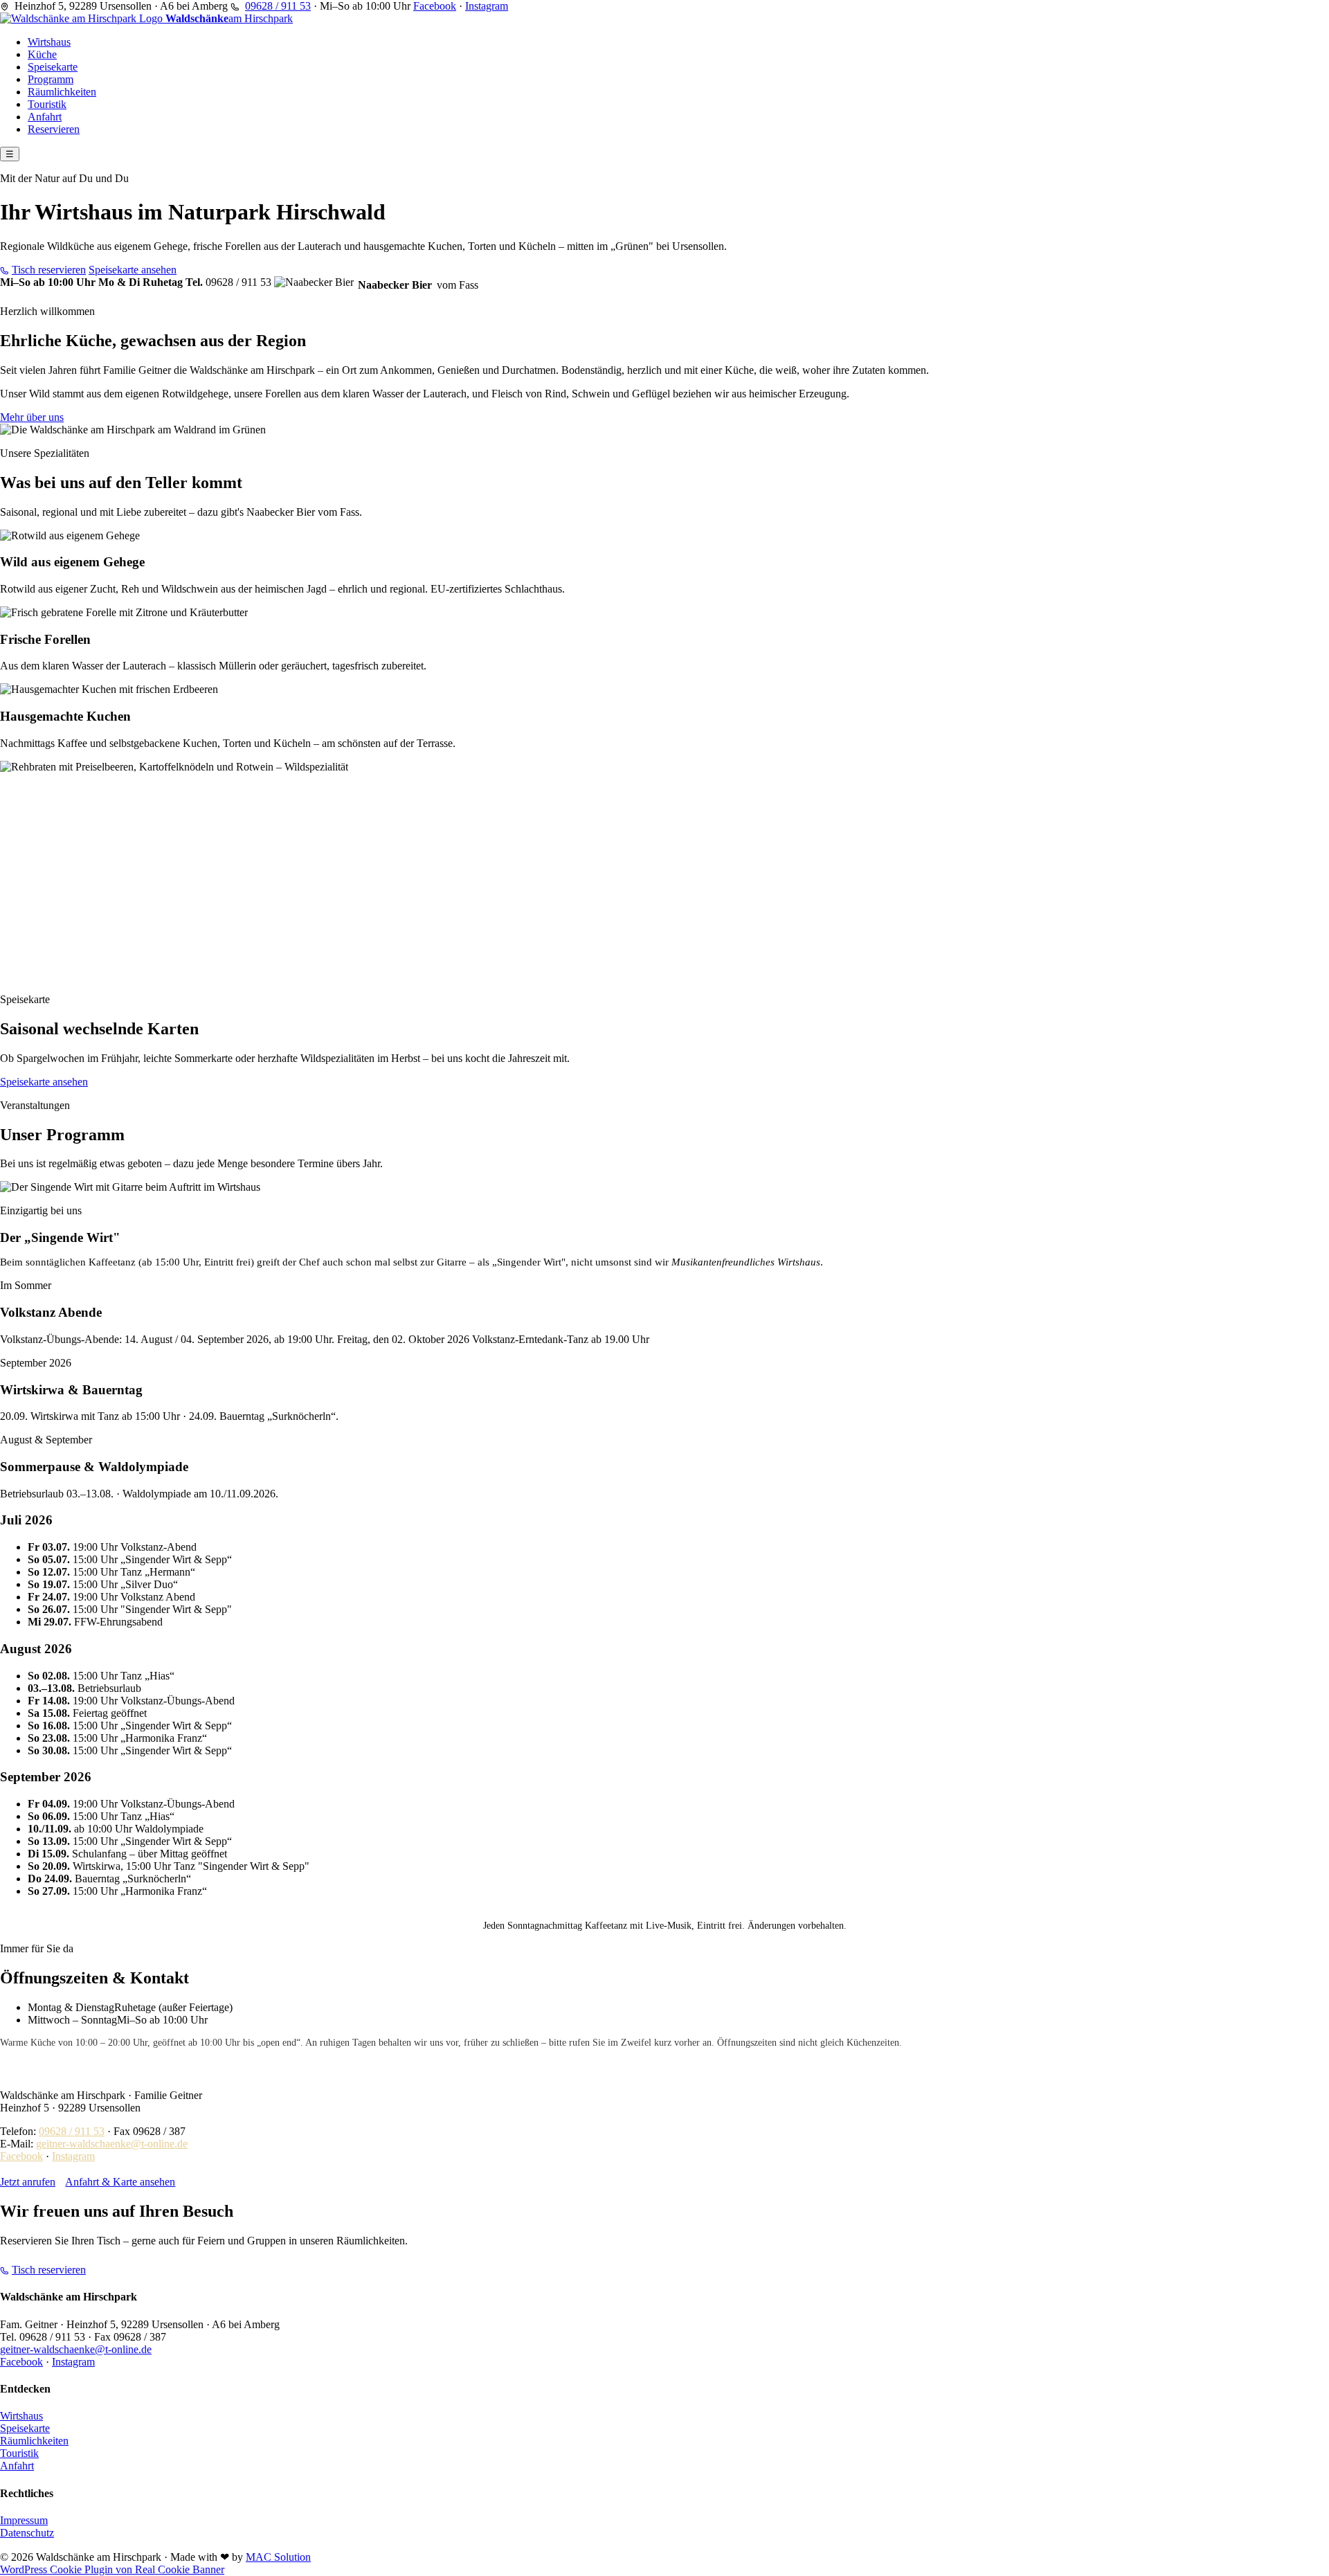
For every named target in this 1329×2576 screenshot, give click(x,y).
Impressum (24, 2520)
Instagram (487, 6)
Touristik (47, 104)
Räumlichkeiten (62, 92)
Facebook (435, 6)
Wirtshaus (49, 42)
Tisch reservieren (49, 270)
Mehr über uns (32, 417)
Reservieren (54, 129)
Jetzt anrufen (28, 2182)
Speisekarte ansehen (133, 270)
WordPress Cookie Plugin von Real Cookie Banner (112, 2569)
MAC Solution (278, 2557)
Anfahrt (45, 117)
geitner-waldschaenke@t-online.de (112, 2144)
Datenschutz (27, 2533)
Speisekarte (53, 67)
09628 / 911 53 (278, 6)
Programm (51, 79)
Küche (42, 54)
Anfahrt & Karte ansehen (120, 2182)
